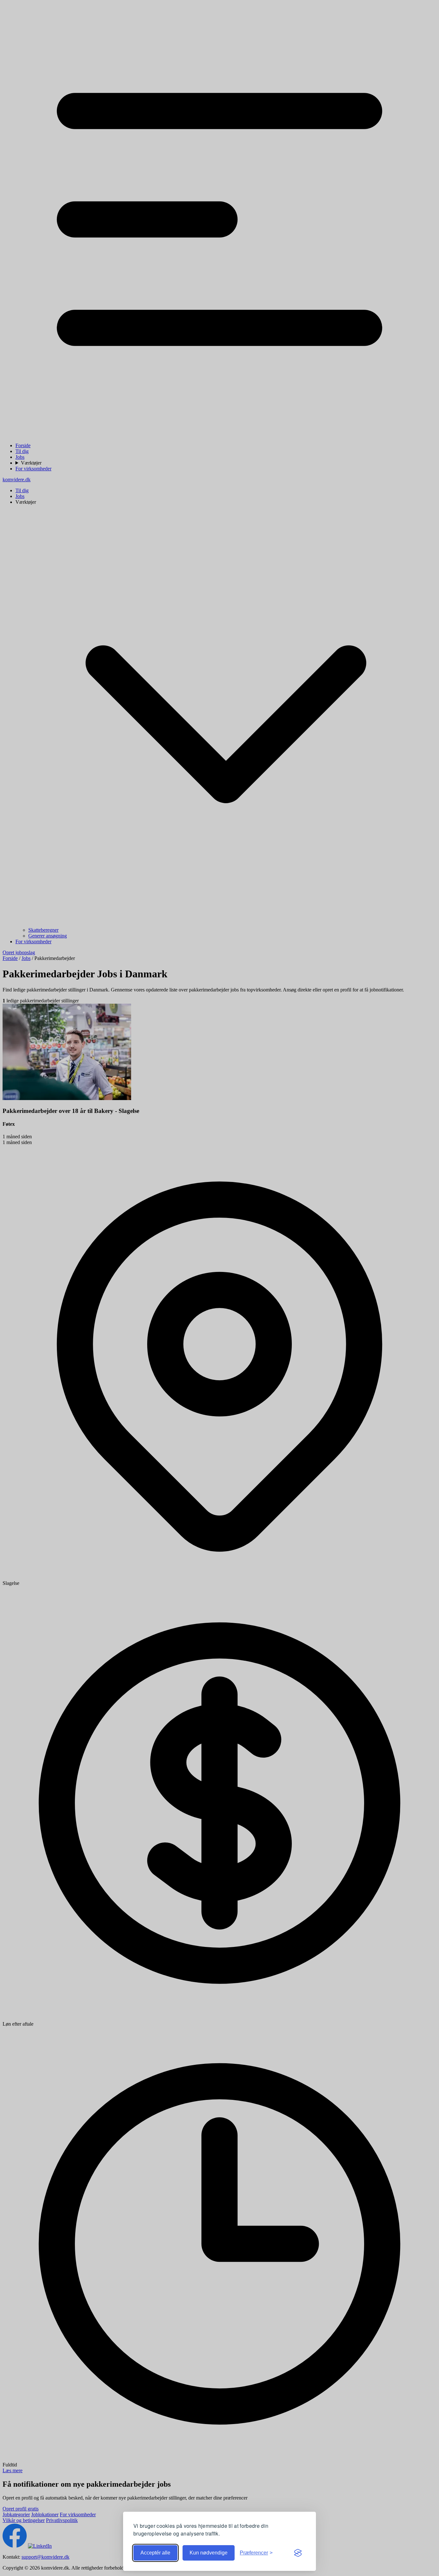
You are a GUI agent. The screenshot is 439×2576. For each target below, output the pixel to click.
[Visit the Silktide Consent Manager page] (298, 2553)
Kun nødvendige (209, 2553)
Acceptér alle (155, 2553)
